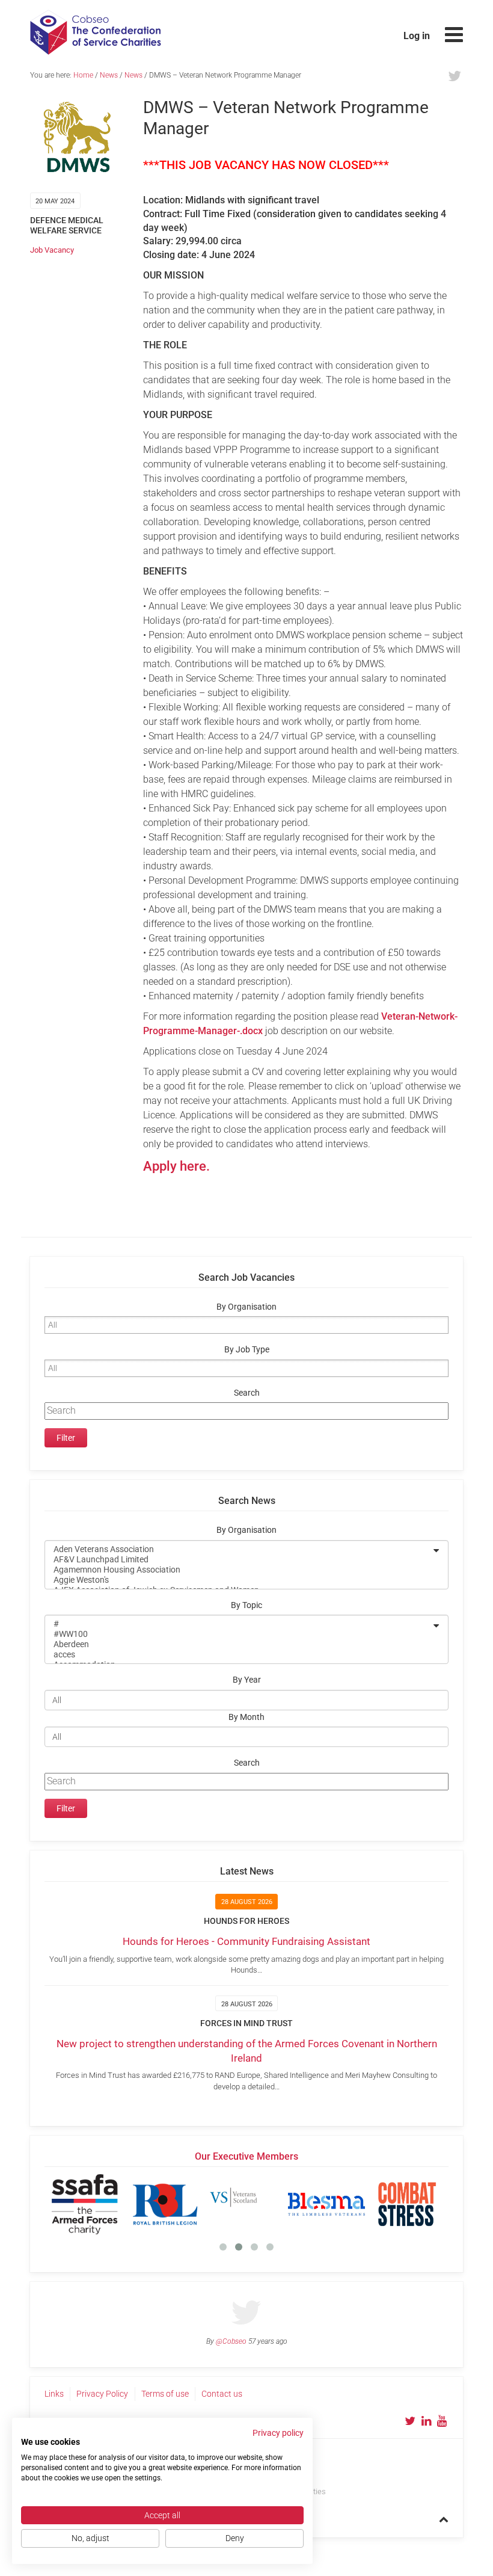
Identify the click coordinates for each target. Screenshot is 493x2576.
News (109, 75)
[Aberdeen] (239, 1644)
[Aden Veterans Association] (239, 1549)
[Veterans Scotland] (246, 2204)
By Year (247, 1680)
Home (83, 75)
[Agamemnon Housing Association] (239, 1570)
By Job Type (247, 1350)
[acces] (239, 1655)
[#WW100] (239, 1634)
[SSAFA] (85, 2204)
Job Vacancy (52, 250)
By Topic (246, 1605)
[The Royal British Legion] (165, 2204)
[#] (239, 1624)
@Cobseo (231, 2341)
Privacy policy (278, 2433)
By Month (246, 1717)
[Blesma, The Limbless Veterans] (326, 2204)
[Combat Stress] (407, 2204)
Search (247, 1393)
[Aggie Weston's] (239, 1580)
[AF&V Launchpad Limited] (239, 1560)
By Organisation (246, 1307)
